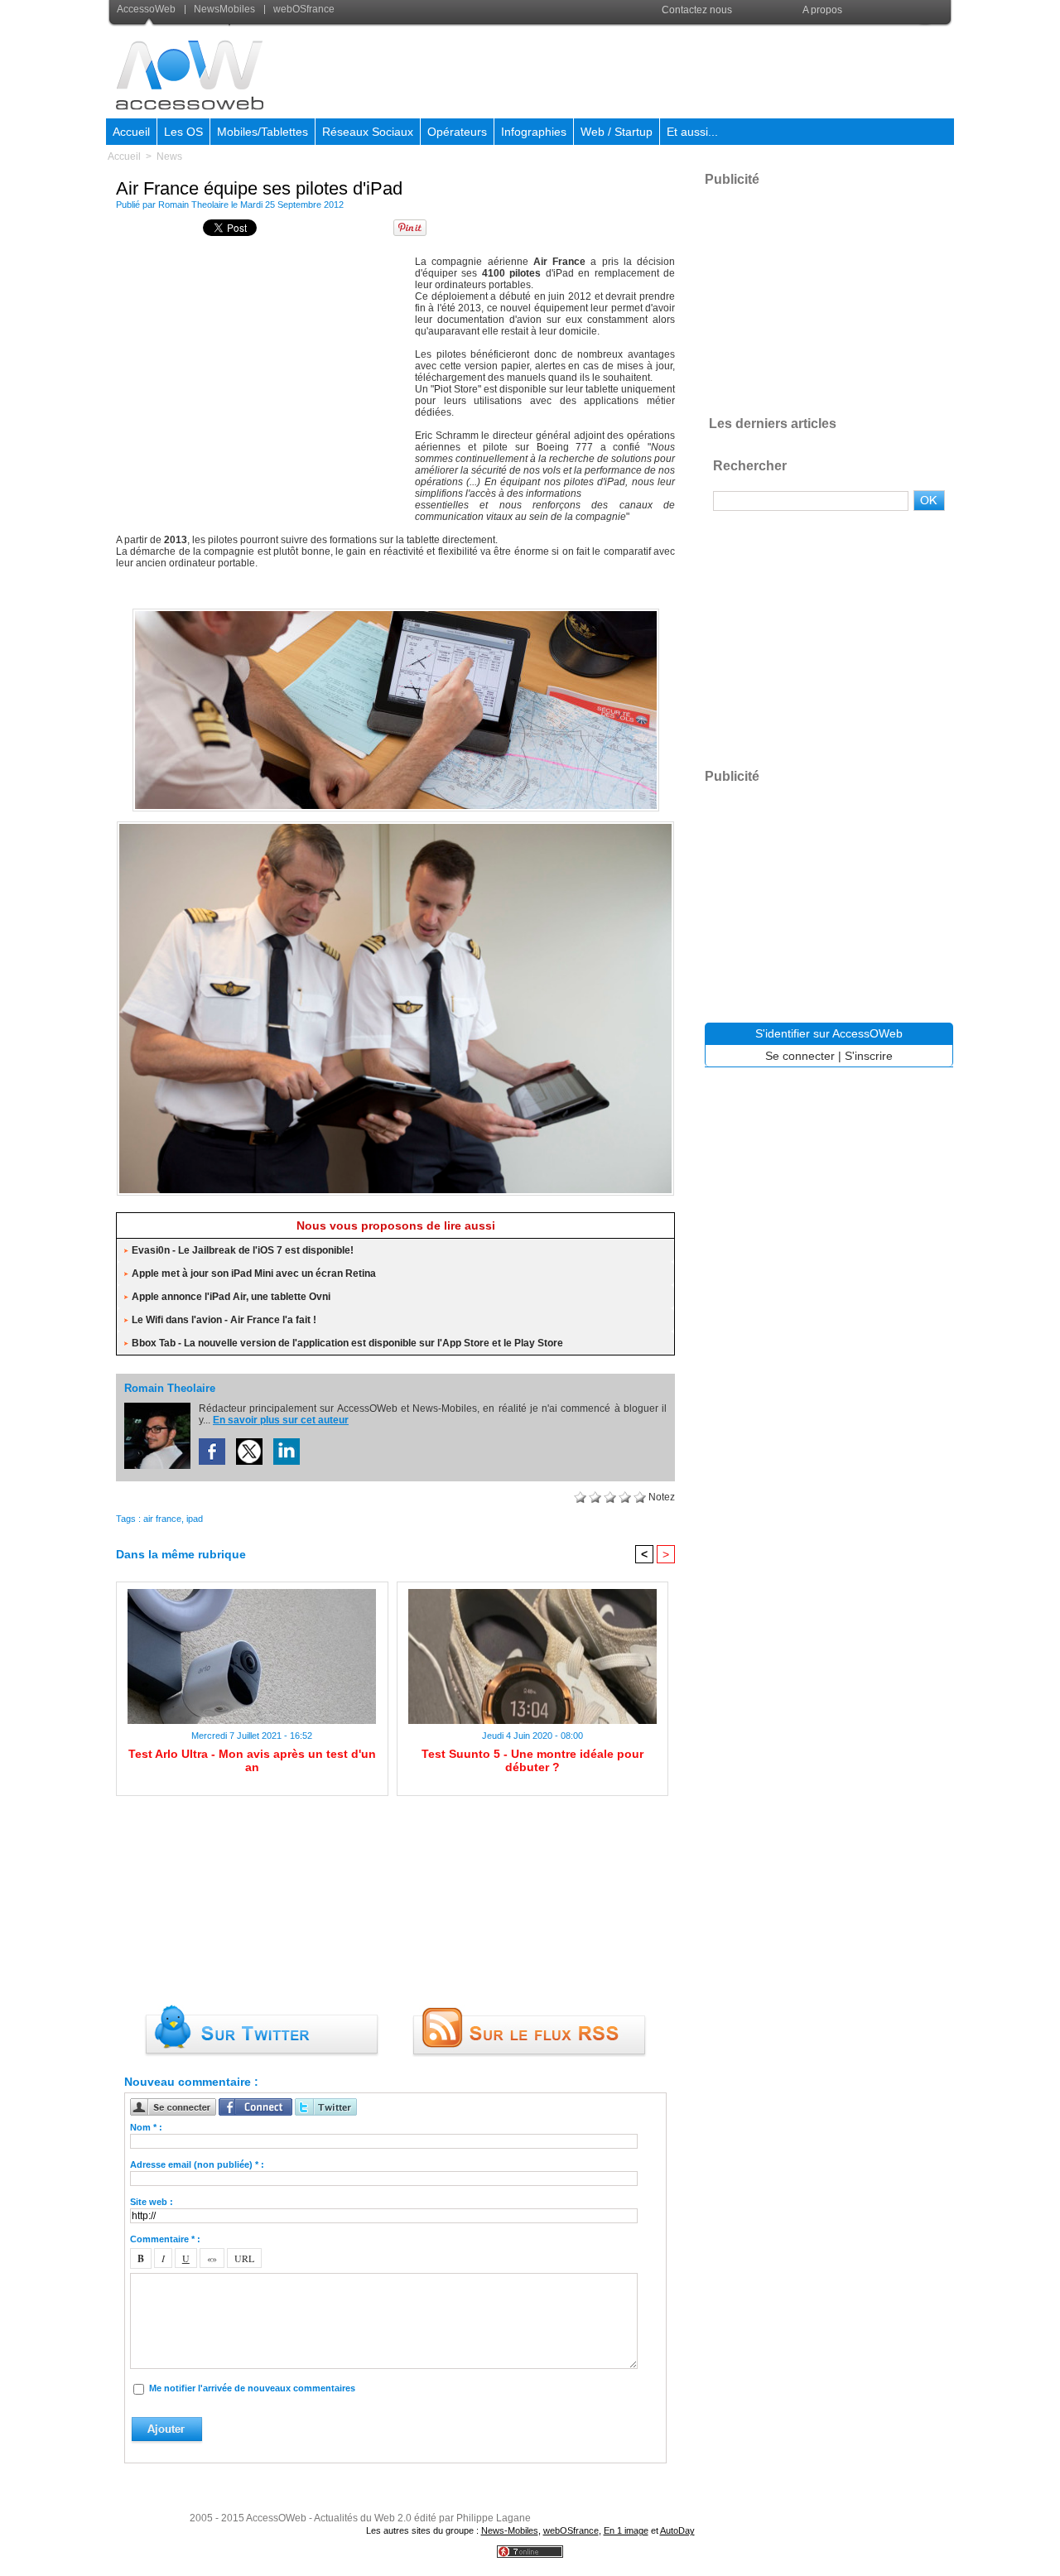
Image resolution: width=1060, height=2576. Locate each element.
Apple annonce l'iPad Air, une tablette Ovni (231, 1297)
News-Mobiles (510, 2530)
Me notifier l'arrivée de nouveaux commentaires (252, 2388)
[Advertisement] (652, 70)
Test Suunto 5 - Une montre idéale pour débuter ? (532, 1760)
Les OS (183, 132)
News (169, 156)
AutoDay (677, 2530)
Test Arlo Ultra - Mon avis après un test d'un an (252, 1760)
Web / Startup (617, 132)
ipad (195, 1519)
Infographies (534, 132)
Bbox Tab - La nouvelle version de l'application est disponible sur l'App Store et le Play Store (347, 1343)
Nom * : (146, 2127)
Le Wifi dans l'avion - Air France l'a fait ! (224, 1320)
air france (162, 1519)
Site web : (152, 2202)
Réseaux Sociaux (368, 132)
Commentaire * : (165, 2239)
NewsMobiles (224, 9)
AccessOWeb (276, 2518)
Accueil (131, 132)
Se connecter (800, 1056)
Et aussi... (692, 132)
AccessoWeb (147, 9)
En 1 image (626, 2530)
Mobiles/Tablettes (263, 132)
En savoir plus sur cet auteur (281, 1420)
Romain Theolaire (193, 205)
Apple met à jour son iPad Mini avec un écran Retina (254, 1274)
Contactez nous (697, 10)
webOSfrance (303, 9)
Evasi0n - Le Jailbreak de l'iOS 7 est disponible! (243, 1250)
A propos (822, 10)
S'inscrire (869, 1056)
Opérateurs (457, 132)
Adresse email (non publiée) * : (197, 2164)
